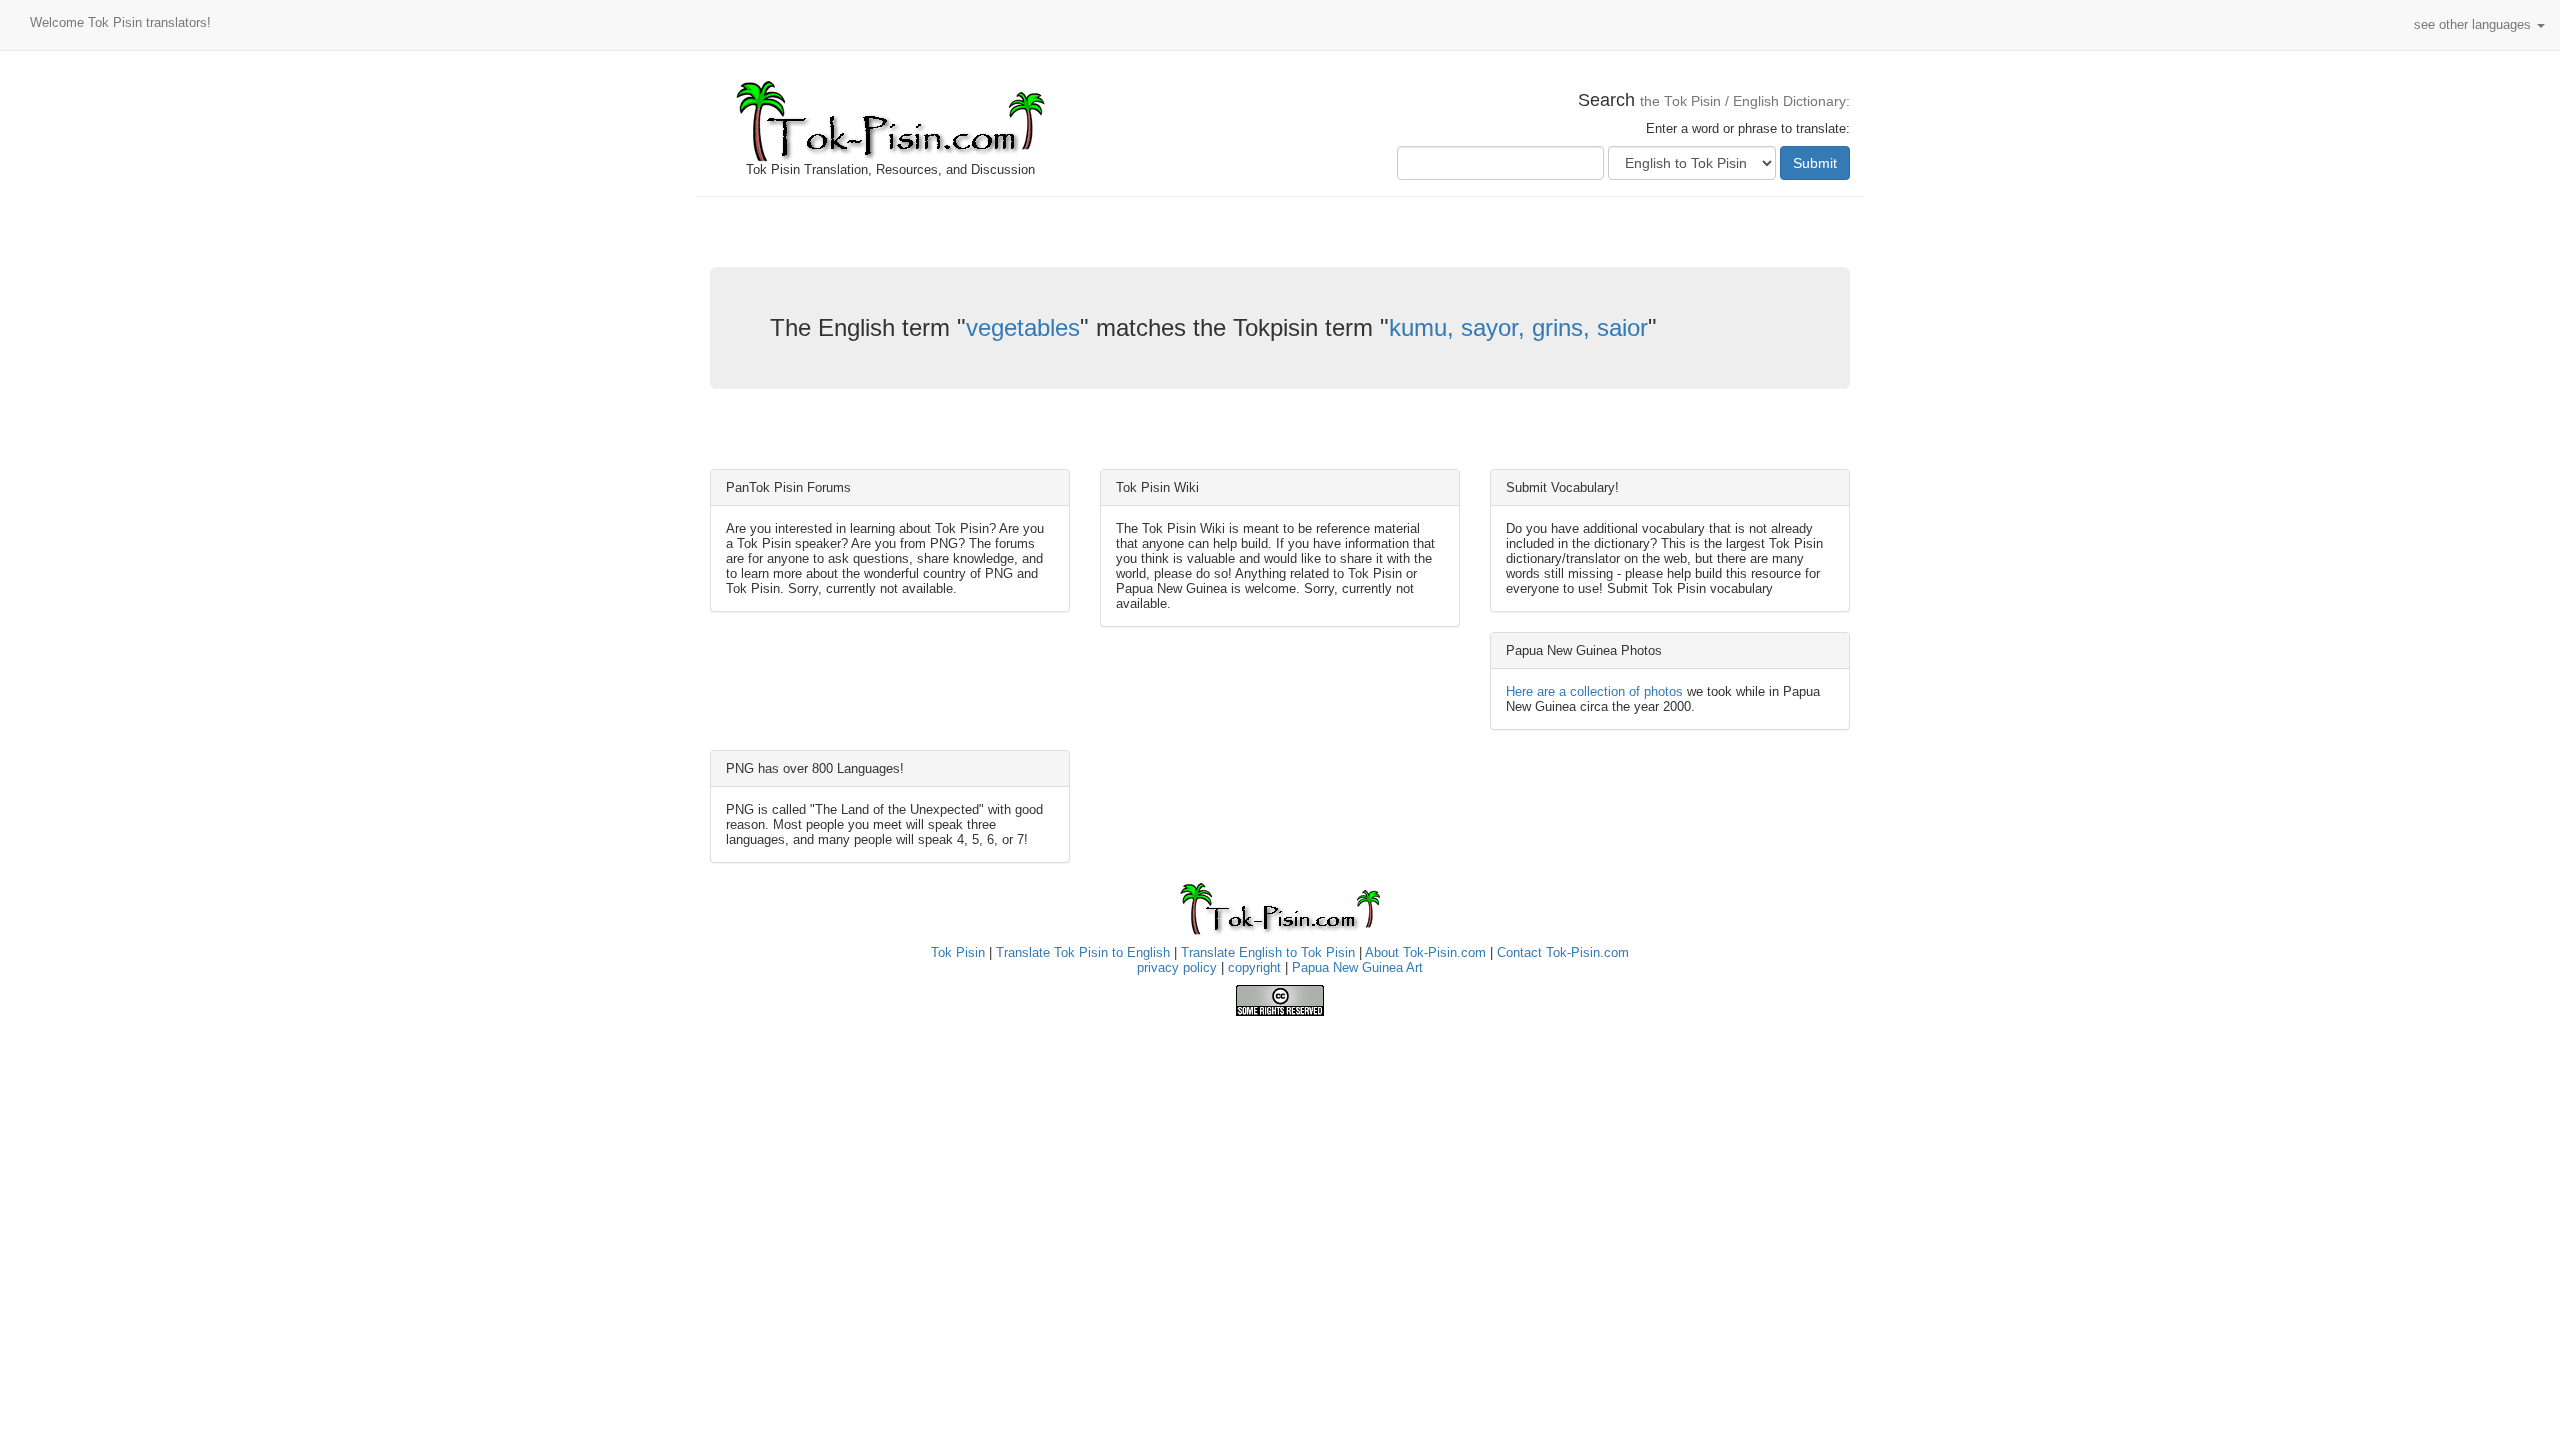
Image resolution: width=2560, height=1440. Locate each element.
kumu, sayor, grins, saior (1518, 327)
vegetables (1023, 327)
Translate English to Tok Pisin (1268, 952)
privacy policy (1177, 967)
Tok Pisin (958, 952)
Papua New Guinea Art (1357, 967)
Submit (1815, 163)
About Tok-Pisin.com (1425, 952)
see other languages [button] (2474, 24)
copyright (1254, 967)
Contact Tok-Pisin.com (1563, 952)
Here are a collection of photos (1594, 691)
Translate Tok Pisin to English (1083, 952)
